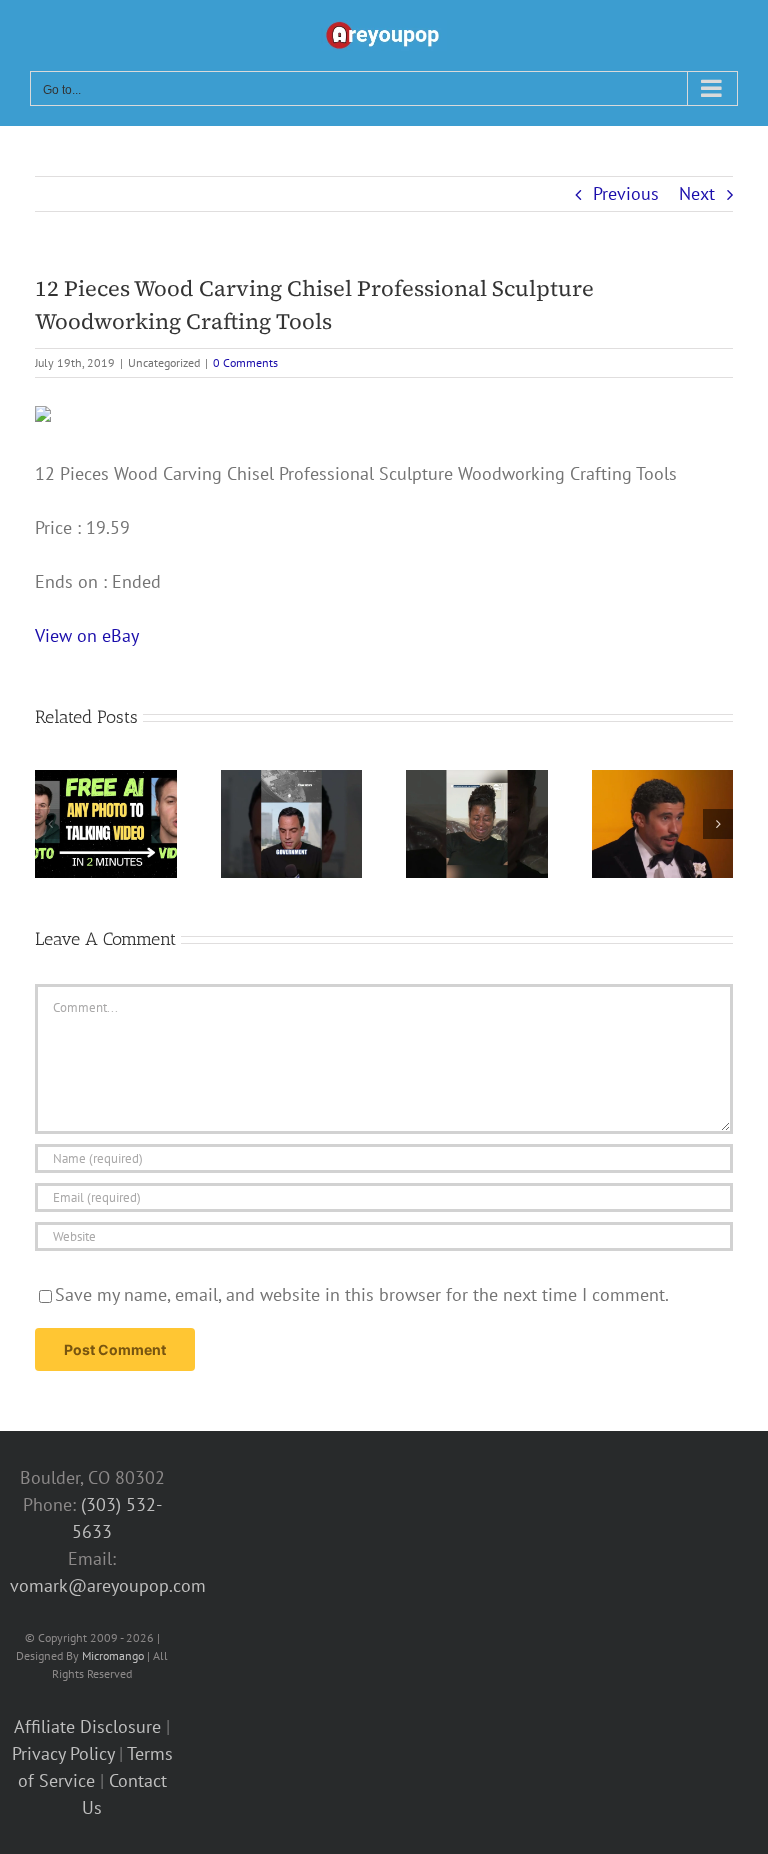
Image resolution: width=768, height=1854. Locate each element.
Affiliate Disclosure (87, 1726)
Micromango (113, 1655)
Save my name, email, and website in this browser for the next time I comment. (362, 1294)
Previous (626, 193)
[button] (50, 824)
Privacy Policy (63, 1753)
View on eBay (87, 635)
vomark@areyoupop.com (108, 1585)
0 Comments (245, 362)
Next (697, 193)
